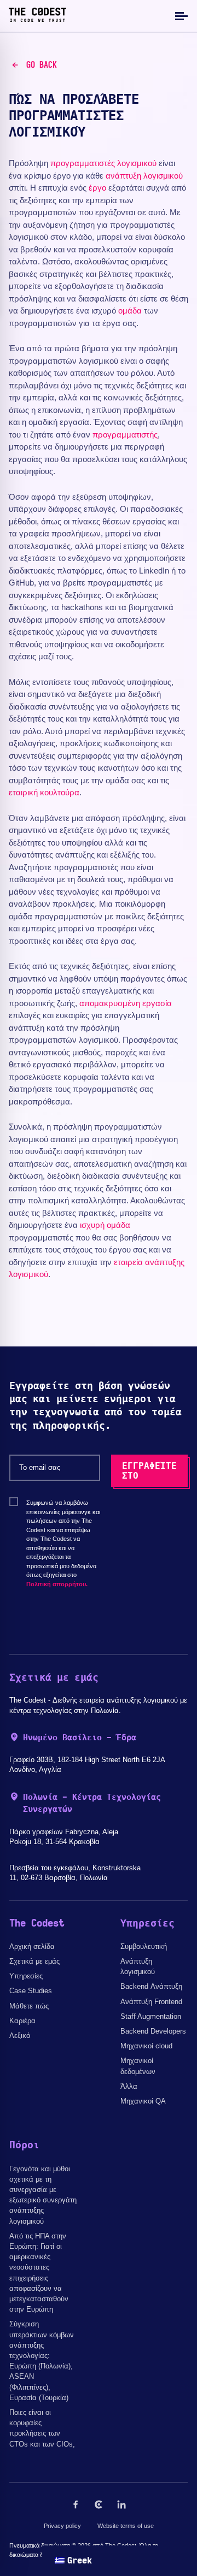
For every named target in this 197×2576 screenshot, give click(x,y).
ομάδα (130, 311)
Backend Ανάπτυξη (151, 1986)
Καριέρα (22, 2021)
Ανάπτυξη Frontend (151, 2002)
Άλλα (129, 2086)
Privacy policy (62, 2526)
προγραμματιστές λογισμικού (103, 163)
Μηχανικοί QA (143, 2101)
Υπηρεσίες (26, 1976)
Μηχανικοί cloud (146, 2046)
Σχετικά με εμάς (34, 1961)
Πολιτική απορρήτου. (57, 1584)
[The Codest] (37, 19)
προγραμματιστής (125, 435)
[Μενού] (180, 16)
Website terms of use (126, 2526)
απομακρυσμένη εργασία (126, 1003)
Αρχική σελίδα (32, 1946)
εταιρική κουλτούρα (44, 792)
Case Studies (31, 1991)
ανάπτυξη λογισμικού (144, 176)
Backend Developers (153, 2031)
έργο (97, 188)
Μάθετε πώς (29, 2006)
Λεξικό (20, 2036)
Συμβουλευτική (144, 1946)
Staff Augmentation (151, 2016)
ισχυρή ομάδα (105, 1225)
